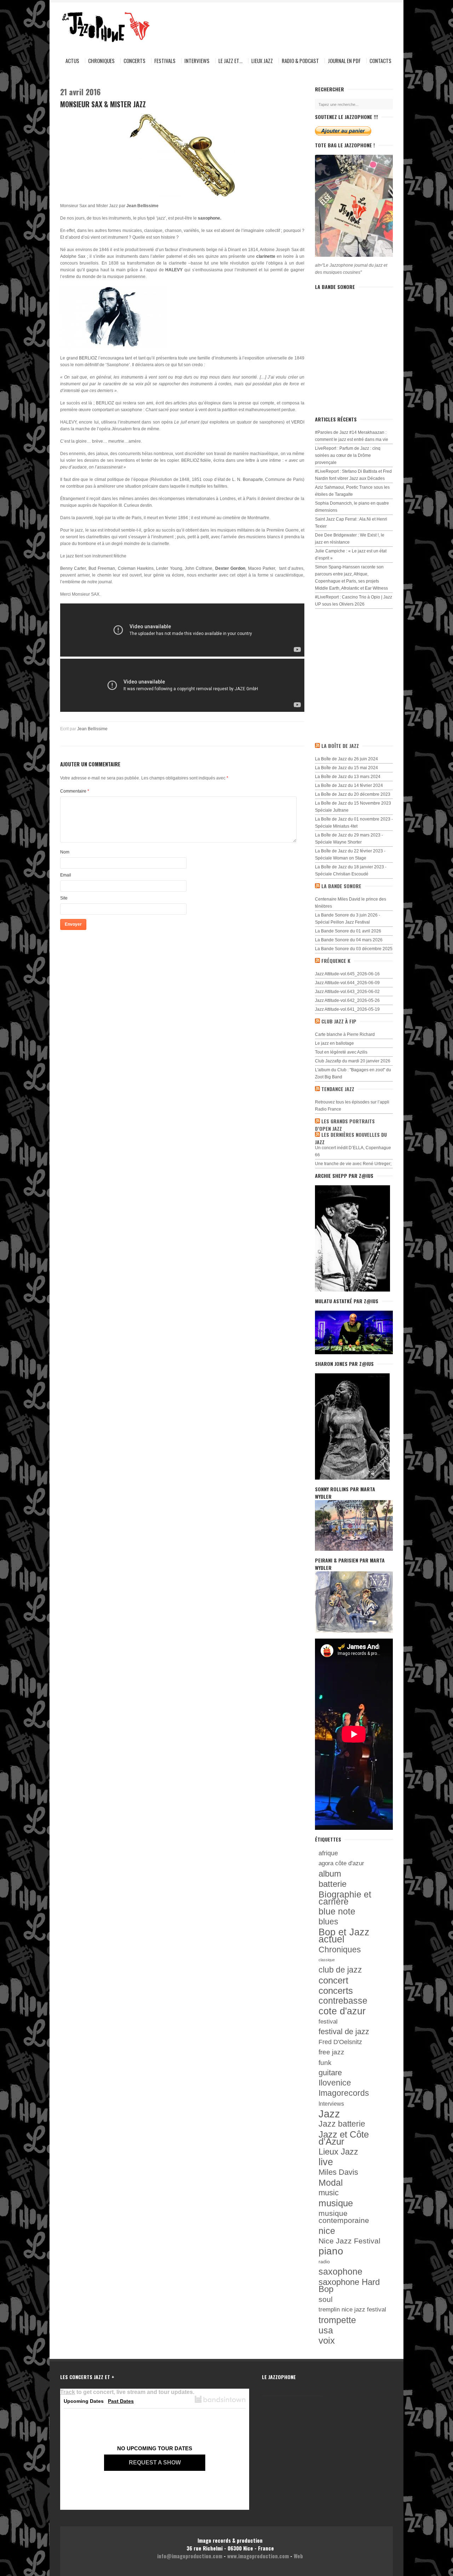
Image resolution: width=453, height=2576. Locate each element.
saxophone (340, 2272)
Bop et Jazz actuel (344, 1936)
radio (324, 2262)
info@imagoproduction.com (190, 2556)
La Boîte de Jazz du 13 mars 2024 (348, 777)
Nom (65, 852)
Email (66, 875)
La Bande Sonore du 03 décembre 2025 (354, 949)
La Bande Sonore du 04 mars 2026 (349, 940)
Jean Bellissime (92, 729)
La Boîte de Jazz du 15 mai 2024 (346, 768)
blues (328, 1922)
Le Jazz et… (230, 61)
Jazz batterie (342, 2124)
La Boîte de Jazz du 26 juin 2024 (346, 759)
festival (328, 2021)
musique (336, 2203)
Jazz (329, 2114)
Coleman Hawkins (136, 568)
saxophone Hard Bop (349, 2286)
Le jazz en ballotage (334, 1043)
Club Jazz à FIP (339, 1021)
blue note (337, 1912)
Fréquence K (336, 961)
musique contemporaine (344, 2217)
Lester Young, (170, 568)
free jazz (331, 2052)
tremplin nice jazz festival (352, 2310)
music (329, 2193)
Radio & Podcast (300, 61)
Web (298, 2556)
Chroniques (101, 61)
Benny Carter (73, 568)
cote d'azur (342, 2011)
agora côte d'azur (341, 1863)
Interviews (197, 61)
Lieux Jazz (262, 61)
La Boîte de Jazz (340, 746)
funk (325, 2062)
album (330, 1874)
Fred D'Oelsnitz (340, 2042)
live (326, 2162)
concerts (336, 1991)
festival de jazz (344, 2032)
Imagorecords (344, 2093)
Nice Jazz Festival (349, 2241)
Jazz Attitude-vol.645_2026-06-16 (347, 974)
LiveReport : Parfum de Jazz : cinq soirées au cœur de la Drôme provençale (348, 455)
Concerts (134, 61)
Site (64, 898)
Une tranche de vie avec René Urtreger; (353, 1164)
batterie (332, 1884)
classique (327, 1960)
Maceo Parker (262, 568)
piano (331, 2251)
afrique (328, 1853)
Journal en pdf (344, 61)
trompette (337, 2320)
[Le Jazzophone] (99, 27)
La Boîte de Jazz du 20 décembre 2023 (353, 794)
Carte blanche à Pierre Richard (345, 1034)
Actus (72, 61)
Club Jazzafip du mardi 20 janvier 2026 (353, 1061)
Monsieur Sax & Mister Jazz (103, 104)
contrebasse (343, 2001)
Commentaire (75, 791)
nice (327, 2231)
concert (333, 1980)
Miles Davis (338, 2172)
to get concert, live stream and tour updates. (127, 2392)
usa (326, 2330)
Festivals (165, 61)
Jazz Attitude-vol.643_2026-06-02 (347, 992)
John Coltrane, (199, 568)
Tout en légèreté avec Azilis (341, 1052)
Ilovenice (335, 2083)
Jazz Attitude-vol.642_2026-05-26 (347, 1000)
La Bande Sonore (341, 886)
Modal (331, 2183)
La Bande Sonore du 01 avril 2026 (348, 931)
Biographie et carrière (345, 1898)
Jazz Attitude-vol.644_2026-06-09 (347, 983)
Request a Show (155, 2462)
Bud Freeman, (102, 568)
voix (327, 2340)
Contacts (380, 61)
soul (326, 2299)
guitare (330, 2073)
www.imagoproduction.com (258, 2556)
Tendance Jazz (338, 1089)
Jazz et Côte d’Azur (344, 2138)
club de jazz (340, 1970)
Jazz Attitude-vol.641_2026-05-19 (347, 1009)
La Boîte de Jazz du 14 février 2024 (349, 785)
